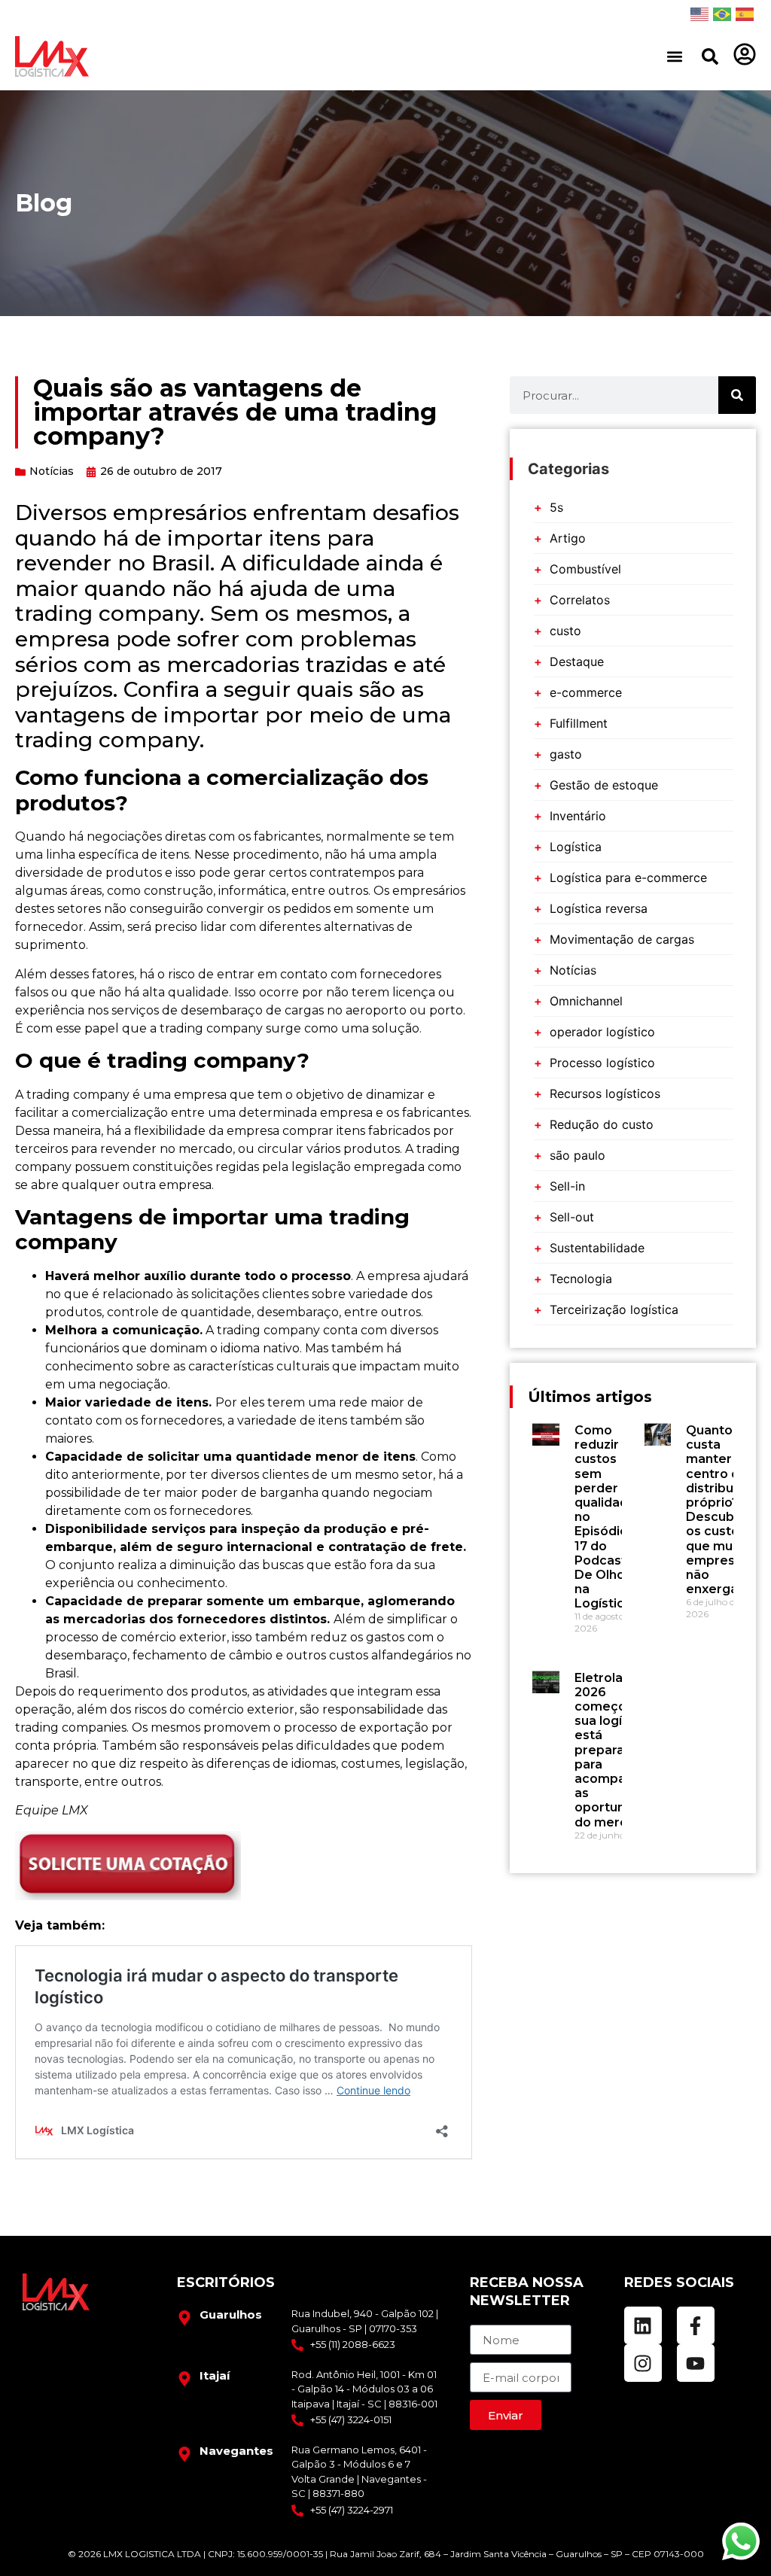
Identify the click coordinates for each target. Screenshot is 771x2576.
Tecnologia (581, 1279)
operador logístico (602, 1032)
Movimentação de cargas (622, 939)
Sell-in (567, 1186)
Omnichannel (586, 1001)
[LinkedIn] (643, 2325)
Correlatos (580, 600)
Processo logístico (602, 1063)
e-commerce (586, 692)
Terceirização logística (614, 1309)
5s (556, 507)
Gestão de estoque (604, 785)
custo (565, 631)
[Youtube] (696, 2363)
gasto (566, 754)
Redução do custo (602, 1124)
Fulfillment (579, 723)
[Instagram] (643, 2363)
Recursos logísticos (605, 1093)
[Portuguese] (722, 14)
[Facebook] (696, 2325)
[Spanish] (745, 14)
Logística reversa (599, 908)
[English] (699, 14)
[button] (674, 57)
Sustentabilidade (597, 1248)
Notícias (52, 471)
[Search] (737, 395)
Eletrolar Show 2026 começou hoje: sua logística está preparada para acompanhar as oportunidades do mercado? (621, 1750)
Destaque (577, 661)
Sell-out (572, 1217)
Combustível (585, 569)
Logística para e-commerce (628, 877)
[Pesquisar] (710, 56)
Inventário (578, 816)
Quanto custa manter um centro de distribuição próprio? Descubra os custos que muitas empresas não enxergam (723, 1510)
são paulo (577, 1155)
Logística (576, 847)
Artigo (568, 538)
